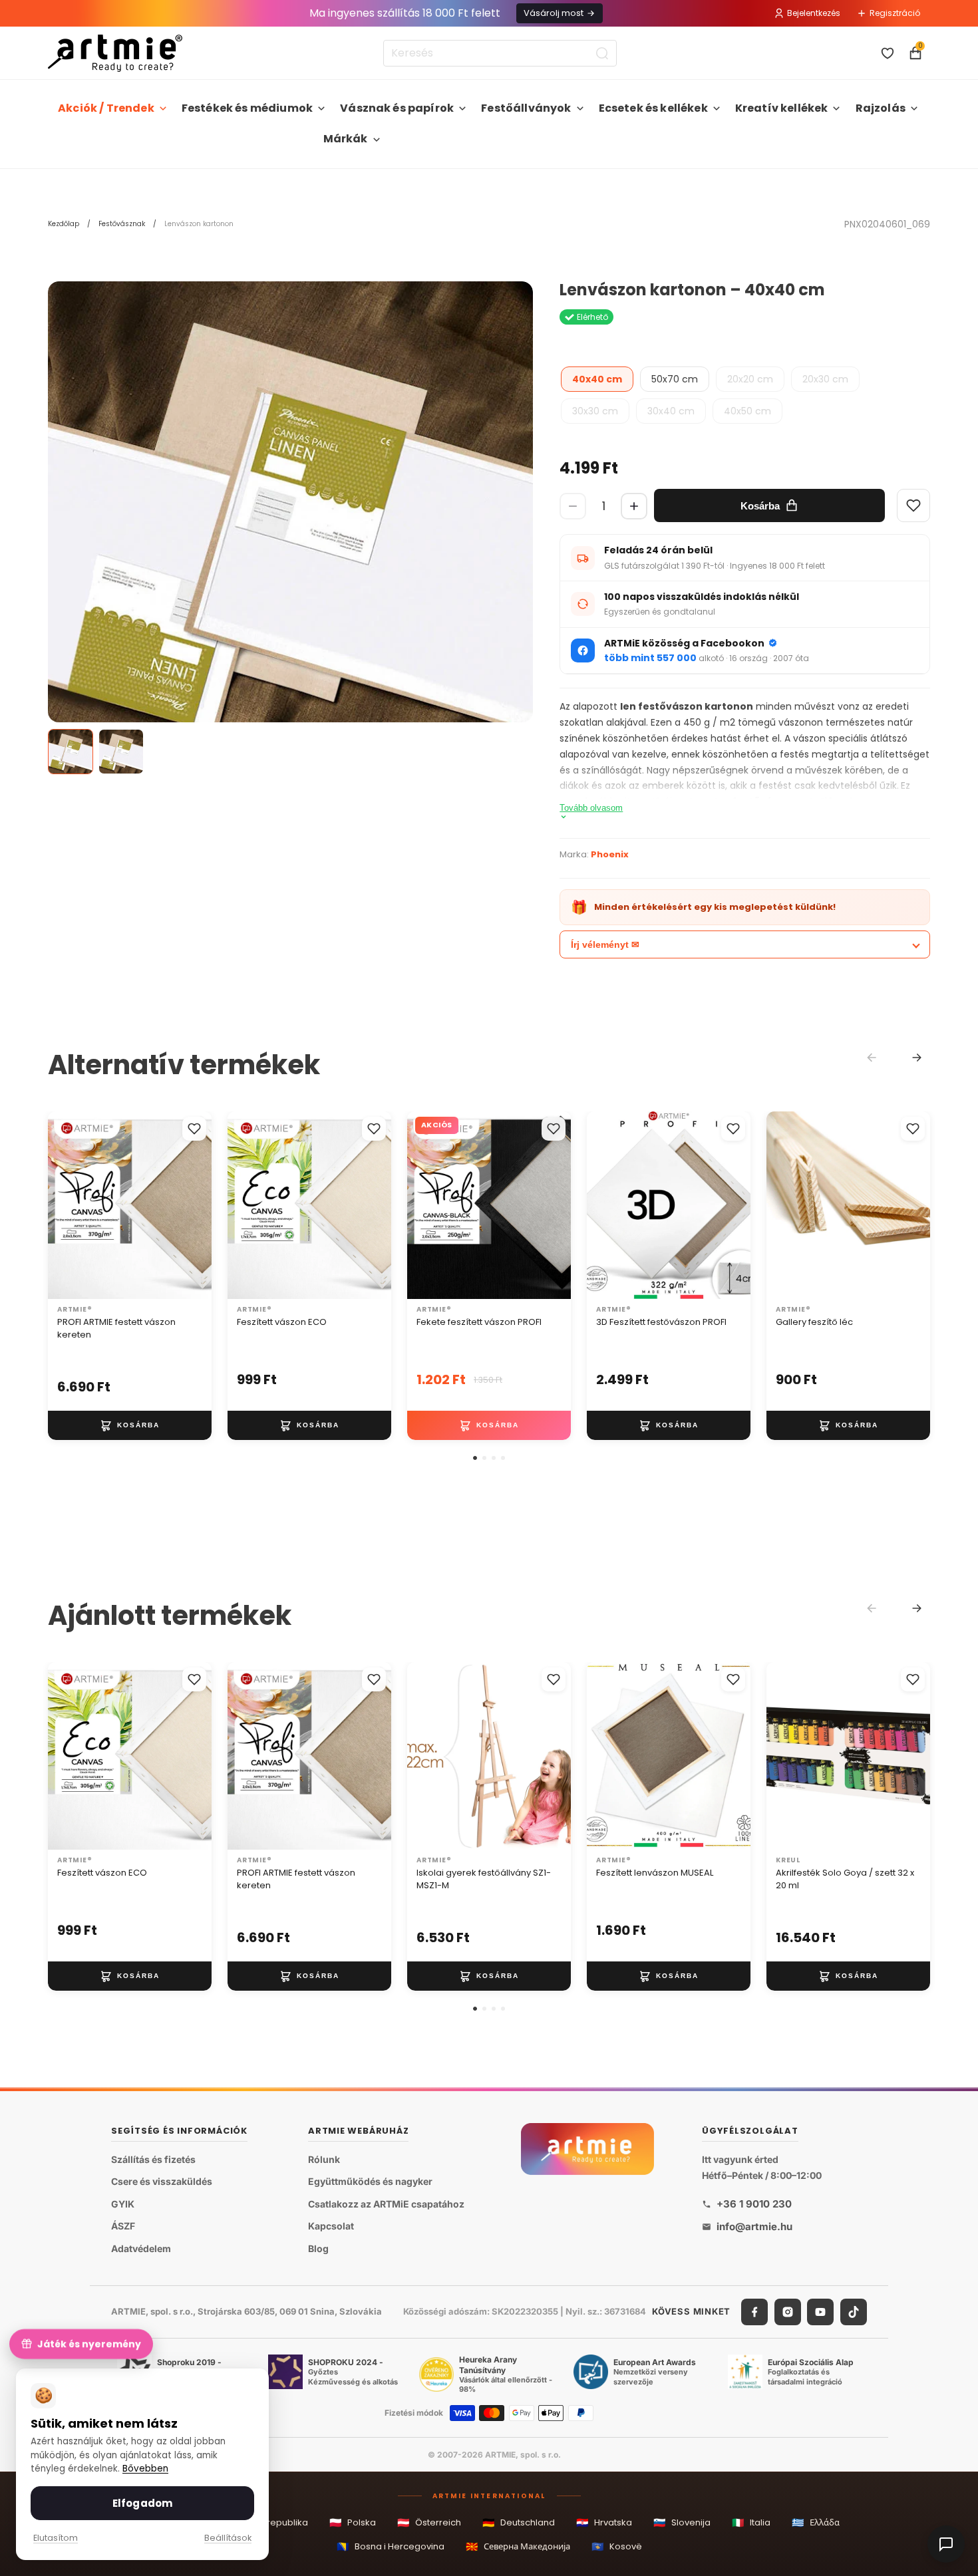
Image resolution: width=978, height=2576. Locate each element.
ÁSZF (123, 2226)
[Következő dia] (197, 1205)
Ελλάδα (816, 2522)
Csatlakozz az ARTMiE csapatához (386, 2204)
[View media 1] (71, 752)
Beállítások (228, 2538)
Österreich (429, 2522)
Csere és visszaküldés (162, 2181)
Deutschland (519, 2522)
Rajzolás (881, 108)
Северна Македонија (518, 2546)
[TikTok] (854, 2311)
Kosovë (617, 2546)
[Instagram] (788, 2311)
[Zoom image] (290, 524)
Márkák (346, 139)
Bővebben (145, 2469)
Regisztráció (895, 13)
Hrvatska (604, 2522)
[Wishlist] (913, 505)
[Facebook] (754, 2311)
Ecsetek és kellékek (653, 108)
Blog (318, 2248)
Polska (353, 2522)
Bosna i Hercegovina (391, 2546)
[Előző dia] (63, 1205)
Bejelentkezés (814, 13)
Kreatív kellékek (782, 108)
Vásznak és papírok (397, 108)
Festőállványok (526, 108)
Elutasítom (56, 2538)
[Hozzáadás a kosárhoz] (130, 1425)
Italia (751, 2522)
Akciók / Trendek (106, 108)
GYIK (123, 2204)
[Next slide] (917, 1058)
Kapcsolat (331, 2226)
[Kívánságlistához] (194, 1129)
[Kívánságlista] (888, 53)
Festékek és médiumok (247, 108)
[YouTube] (820, 2311)
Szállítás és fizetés (153, 2159)
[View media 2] (121, 752)
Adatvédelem (141, 2248)
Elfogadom (142, 2503)
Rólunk (324, 2159)
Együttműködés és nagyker (370, 2181)
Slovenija (682, 2522)
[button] (475, 1458)
